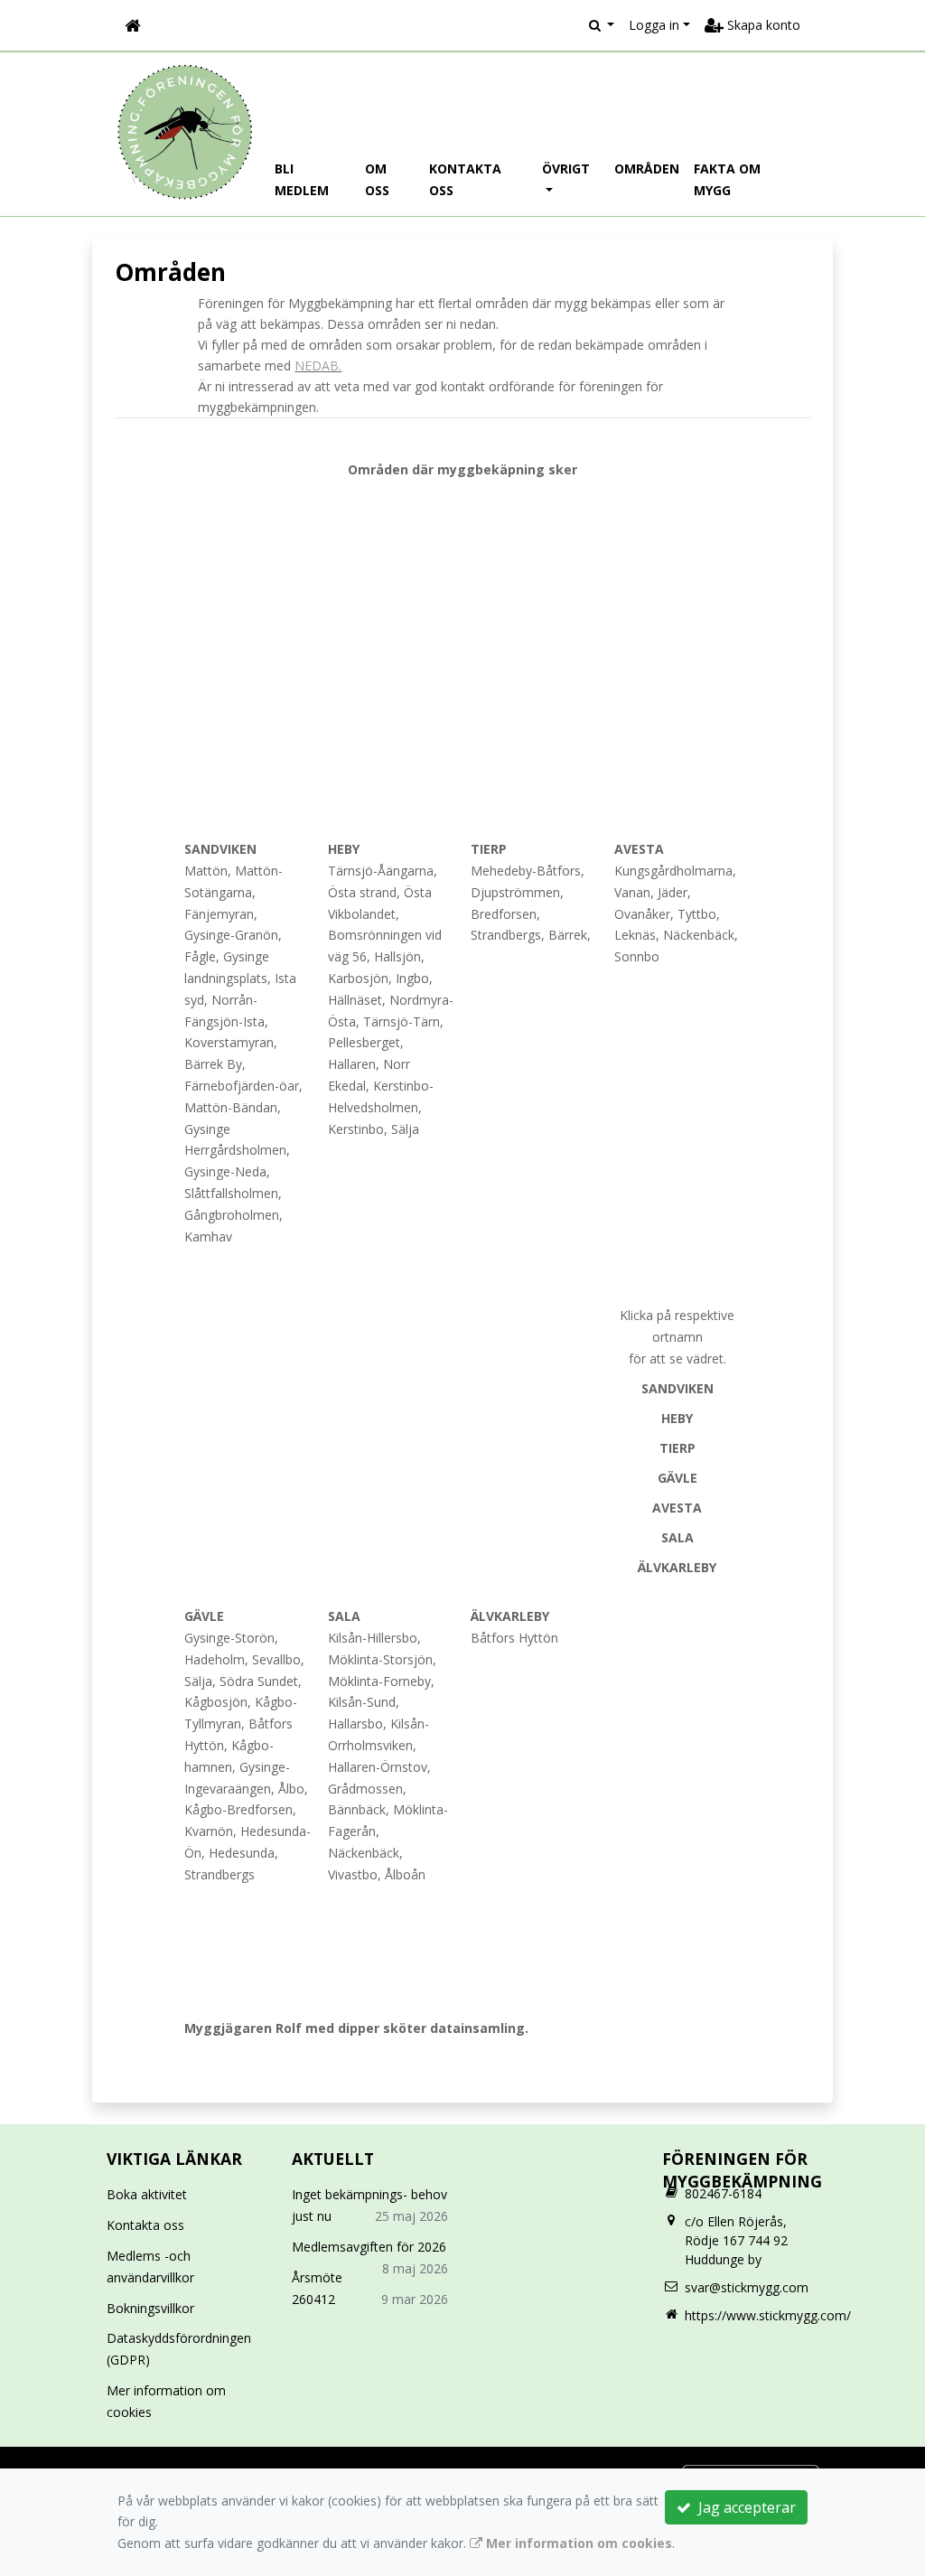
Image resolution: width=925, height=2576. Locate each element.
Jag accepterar (743, 2507)
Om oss (377, 179)
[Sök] (602, 25)
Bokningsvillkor (150, 2308)
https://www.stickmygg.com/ (768, 2315)
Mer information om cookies (577, 2543)
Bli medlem (302, 179)
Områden (647, 169)
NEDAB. (318, 365)
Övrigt (566, 169)
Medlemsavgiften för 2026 (369, 2247)
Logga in (654, 25)
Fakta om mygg (727, 179)
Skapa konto (762, 25)
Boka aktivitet (147, 2194)
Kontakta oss (465, 179)
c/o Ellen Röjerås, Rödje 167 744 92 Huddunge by (736, 2240)
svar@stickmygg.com (747, 2287)
